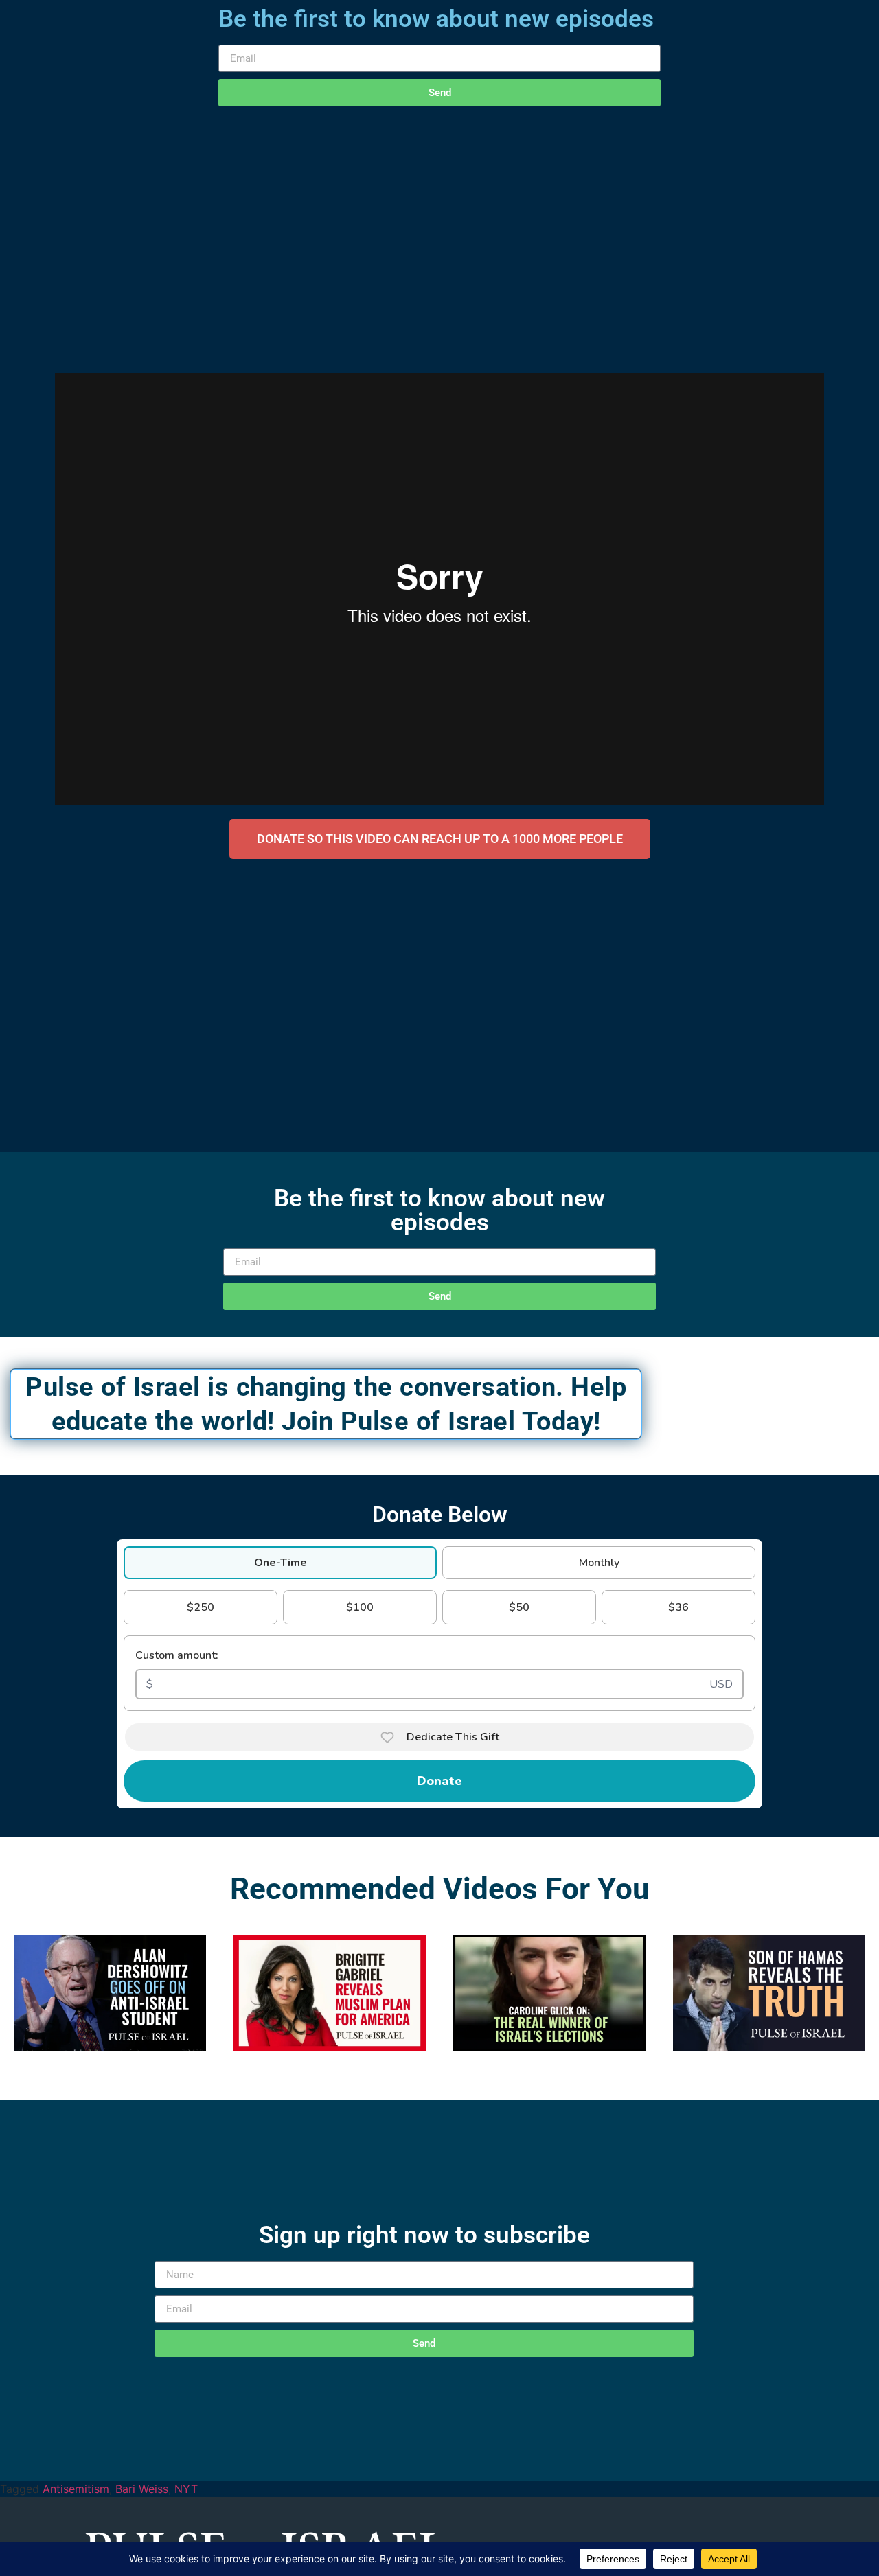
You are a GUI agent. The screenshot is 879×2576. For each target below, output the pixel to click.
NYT (186, 2489)
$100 (360, 1607)
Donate (439, 1781)
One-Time (281, 1563)
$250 (201, 1607)
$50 (519, 1607)
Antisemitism (76, 2489)
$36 (678, 1607)
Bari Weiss (142, 2489)
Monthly (599, 1563)
